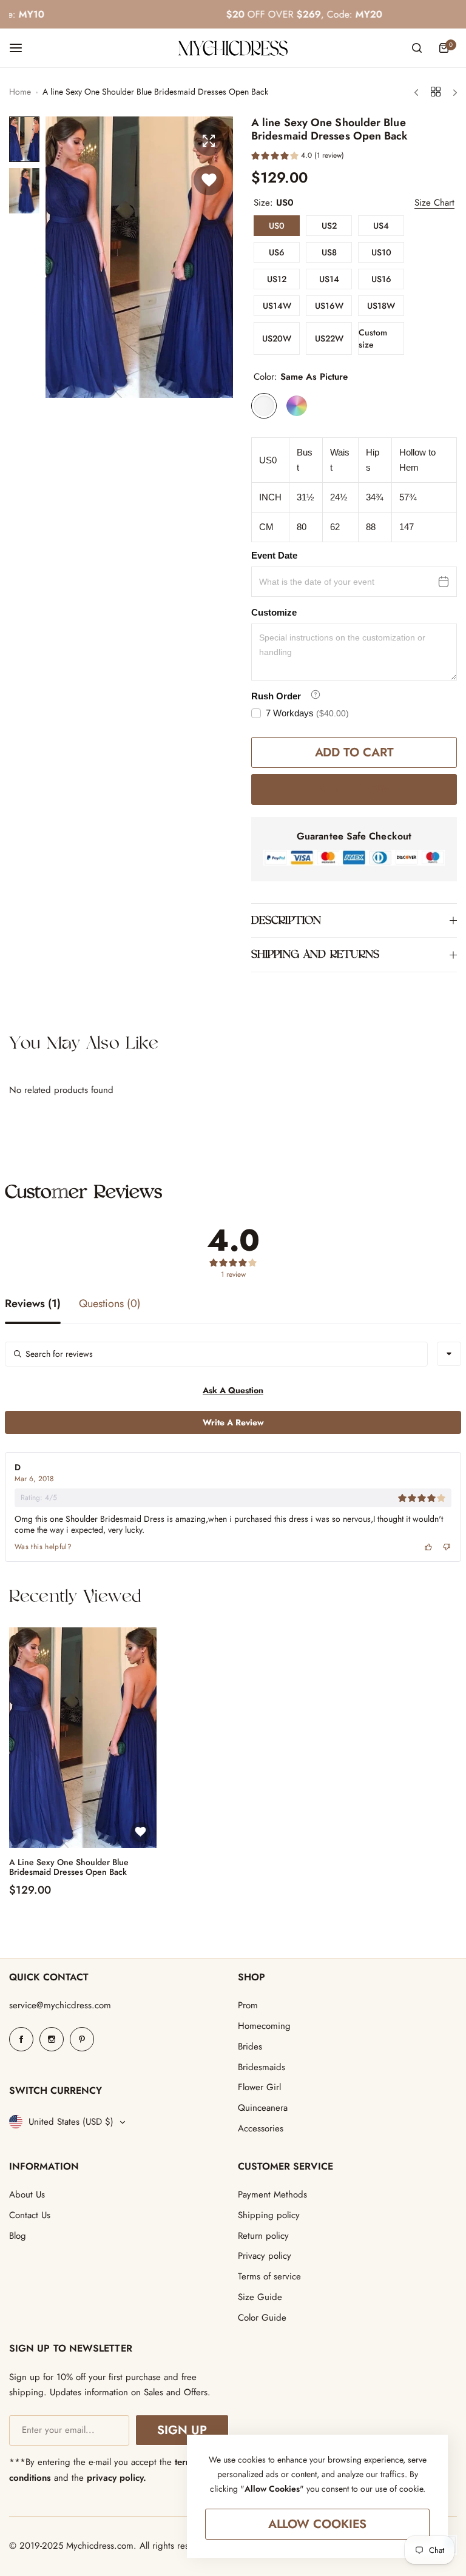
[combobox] (449, 1354)
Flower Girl (259, 2087)
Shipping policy (269, 2215)
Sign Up (182, 2430)
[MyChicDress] (233, 48)
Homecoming (264, 2026)
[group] (139, 257)
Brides (250, 2046)
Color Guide (262, 2318)
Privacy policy (265, 2256)
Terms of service (269, 2276)
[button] (298, 157)
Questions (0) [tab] (110, 1305)
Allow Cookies (318, 2524)
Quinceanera (263, 2108)
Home (20, 92)
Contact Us (30, 2215)
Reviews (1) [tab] (33, 1305)
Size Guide (260, 2297)
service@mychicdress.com (60, 2005)
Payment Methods (272, 2194)
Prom (248, 2005)
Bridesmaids (262, 2067)
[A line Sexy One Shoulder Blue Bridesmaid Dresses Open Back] (83, 1738)
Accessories (261, 2128)
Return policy (263, 2236)
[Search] (417, 48)
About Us (27, 2194)
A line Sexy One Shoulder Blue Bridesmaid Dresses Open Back (69, 1868)
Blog (18, 2236)
